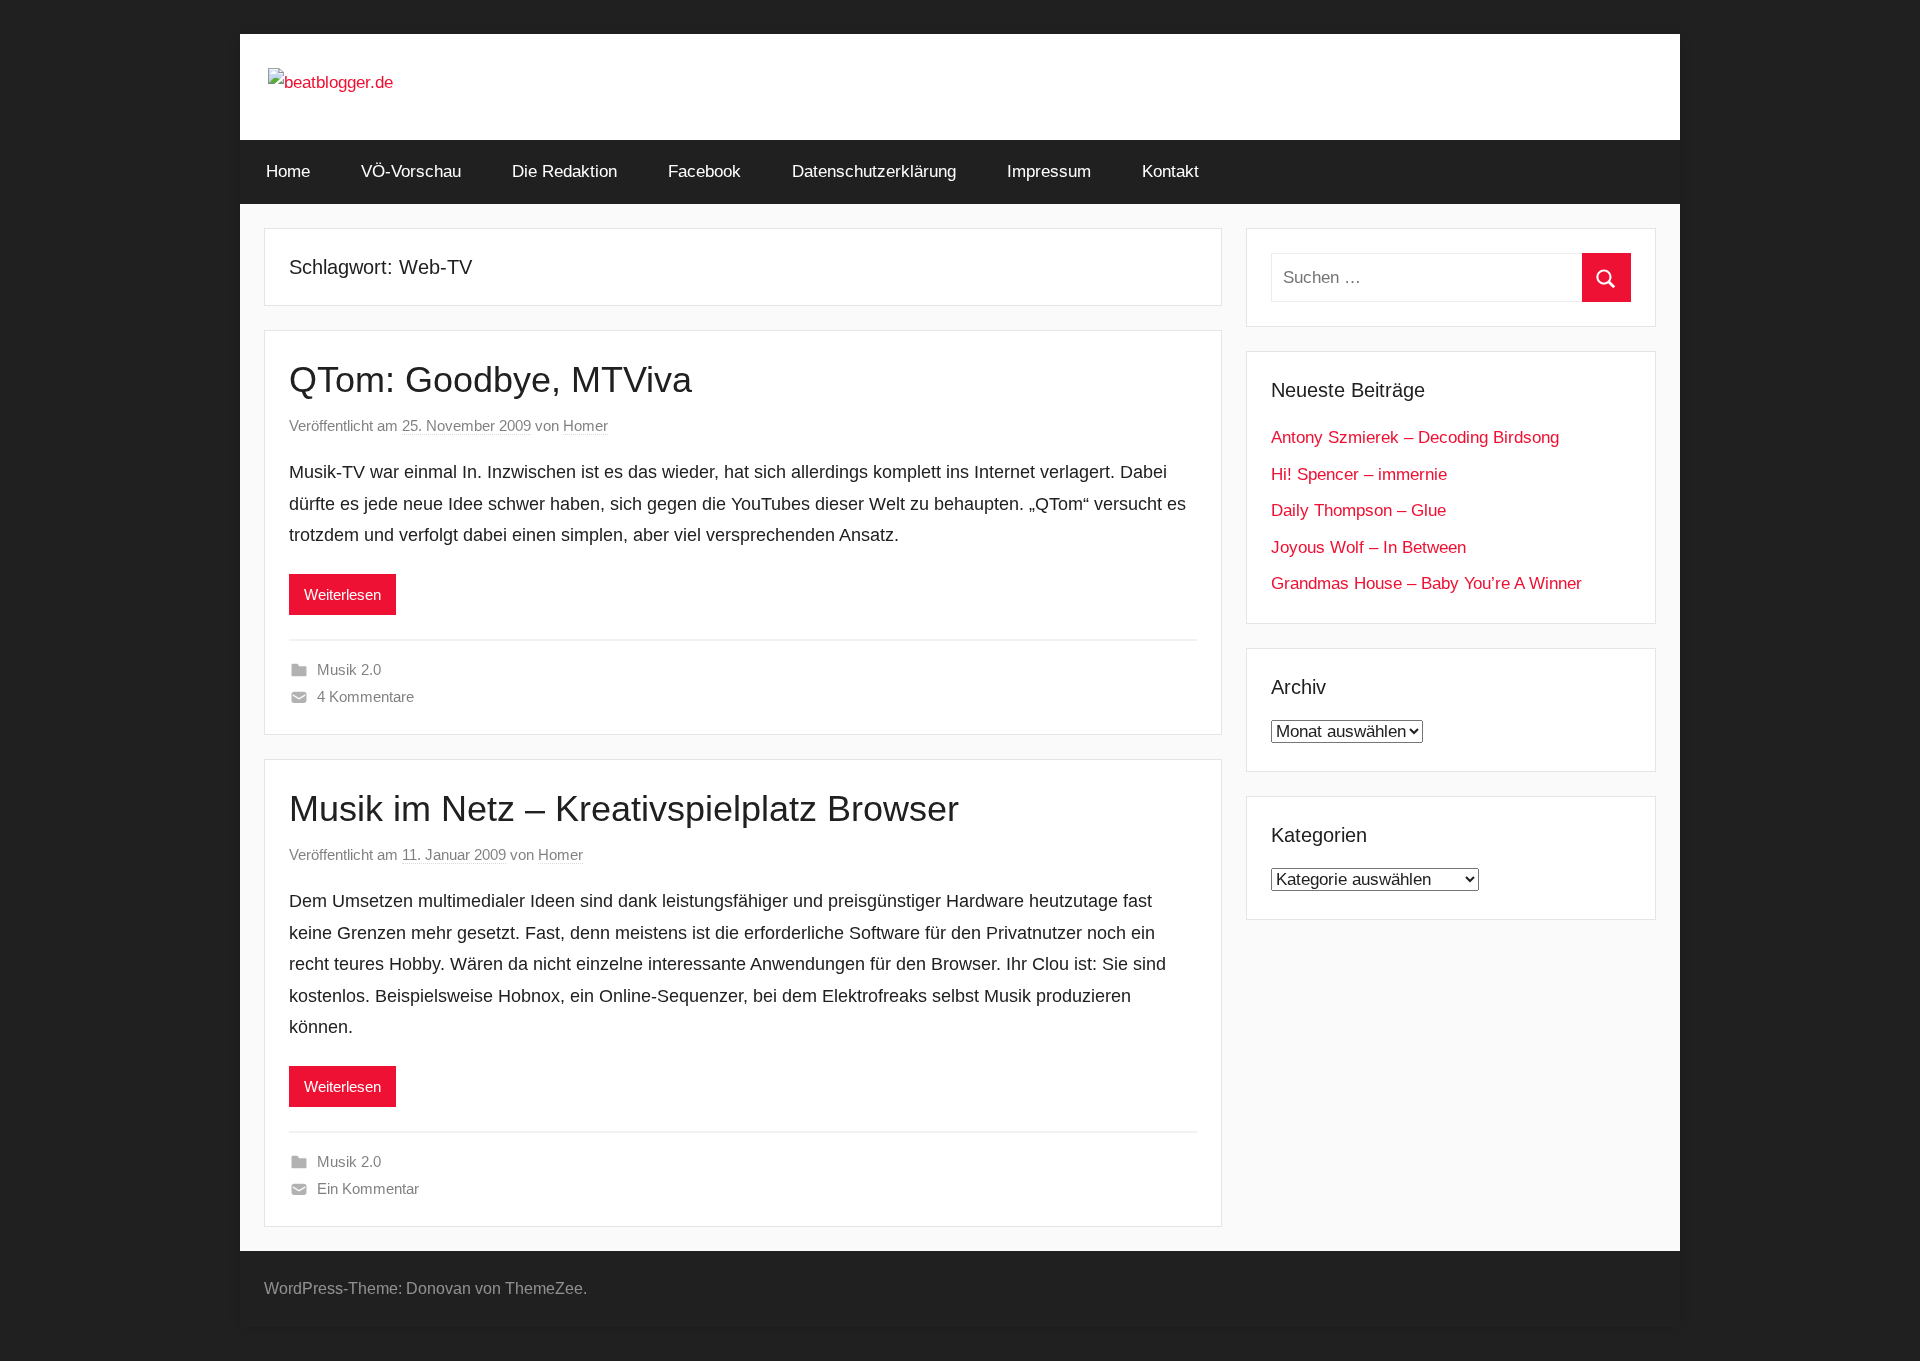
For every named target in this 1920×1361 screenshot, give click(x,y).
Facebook (704, 171)
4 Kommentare (365, 696)
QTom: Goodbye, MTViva (490, 379)
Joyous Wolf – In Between (1368, 547)
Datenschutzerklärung (874, 171)
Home (288, 171)
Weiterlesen (342, 594)
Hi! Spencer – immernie (1359, 474)
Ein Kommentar (368, 1188)
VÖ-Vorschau (411, 171)
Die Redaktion (564, 171)
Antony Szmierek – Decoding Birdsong (1415, 437)
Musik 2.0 (349, 669)
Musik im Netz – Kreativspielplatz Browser (624, 808)
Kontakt (1170, 171)
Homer (585, 425)
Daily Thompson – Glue (1358, 510)
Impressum (1049, 171)
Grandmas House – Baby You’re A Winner (1426, 583)
